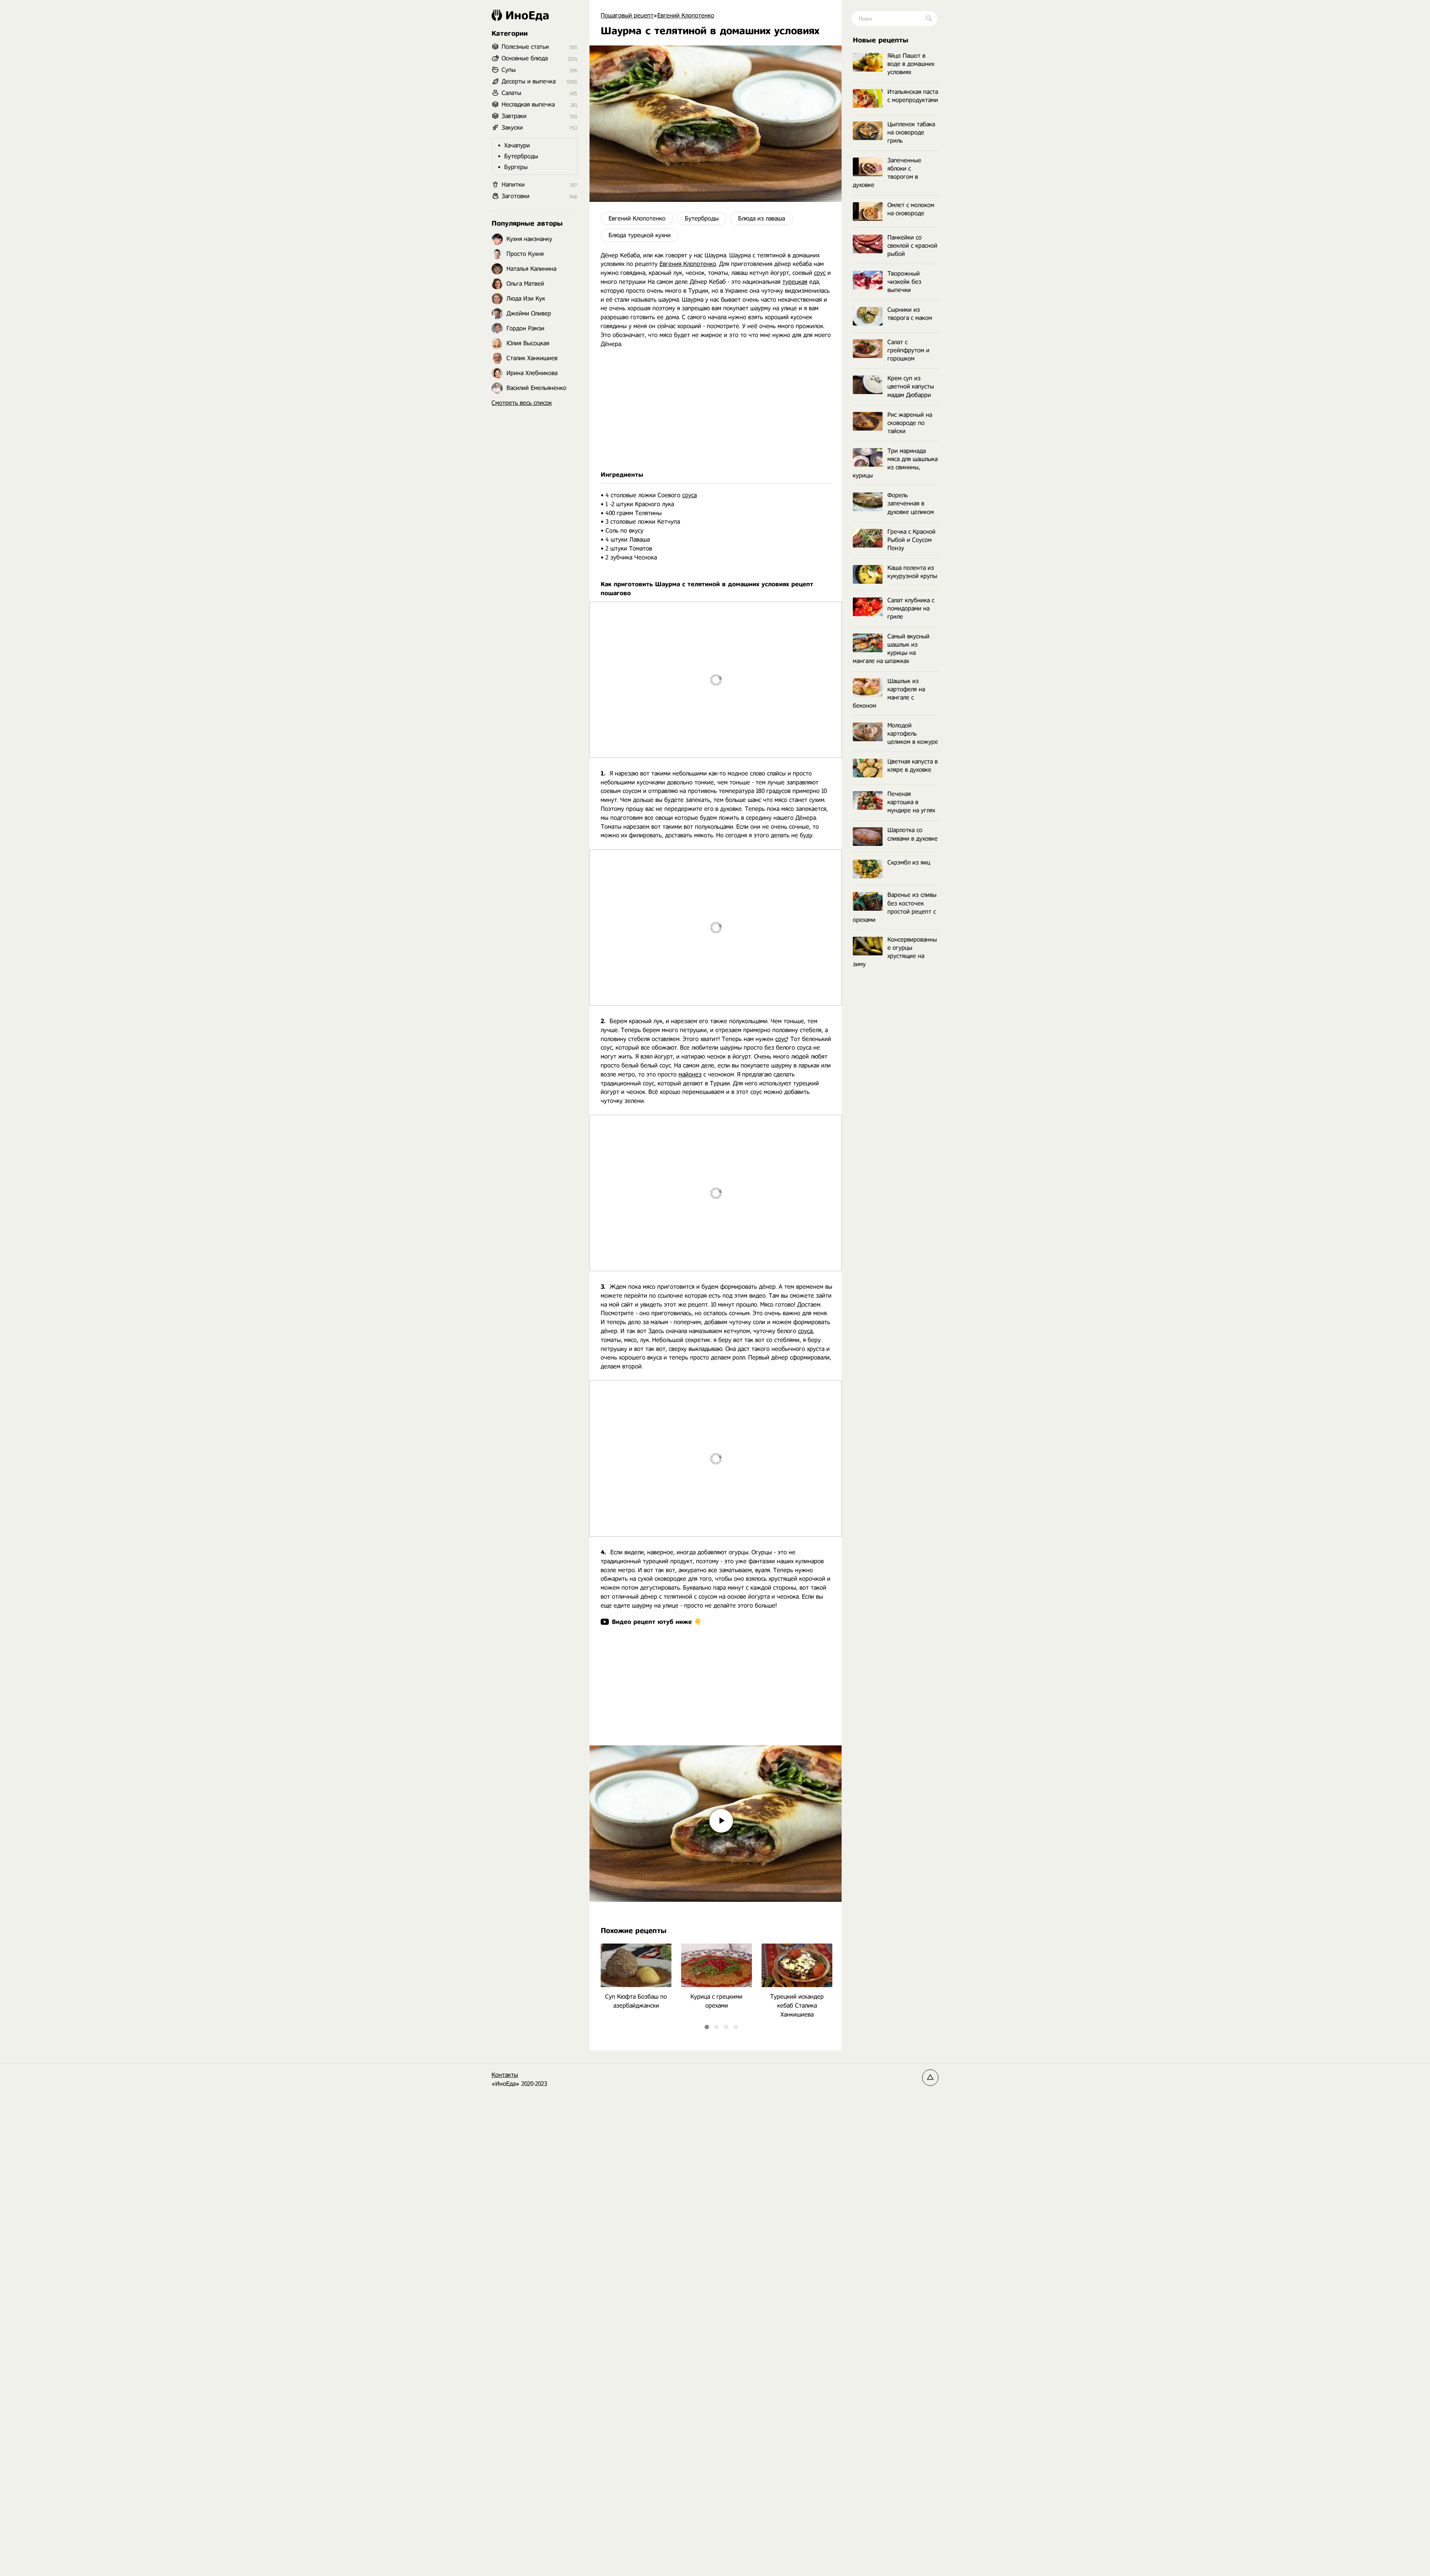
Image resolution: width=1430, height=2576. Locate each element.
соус (820, 273)
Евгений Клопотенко (637, 218)
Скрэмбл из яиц (909, 862)
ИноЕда (527, 15)
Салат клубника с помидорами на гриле (911, 608)
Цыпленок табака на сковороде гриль (911, 132)
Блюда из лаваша (762, 218)
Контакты (505, 2075)
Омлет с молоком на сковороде (911, 209)
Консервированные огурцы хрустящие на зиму (895, 952)
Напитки (513, 185)
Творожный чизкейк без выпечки (904, 282)
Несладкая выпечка (528, 104)
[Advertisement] (716, 409)
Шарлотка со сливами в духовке (913, 834)
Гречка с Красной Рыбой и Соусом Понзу (911, 540)
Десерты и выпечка (529, 81)
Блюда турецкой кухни (640, 235)
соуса (689, 495)
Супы (509, 70)
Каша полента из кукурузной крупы (912, 572)
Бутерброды (702, 218)
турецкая (795, 282)
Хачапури (517, 145)
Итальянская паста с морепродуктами (913, 96)
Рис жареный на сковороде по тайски (910, 423)
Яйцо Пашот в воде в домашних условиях (911, 64)
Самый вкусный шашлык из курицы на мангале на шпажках (891, 649)
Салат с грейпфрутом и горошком (908, 350)
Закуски (512, 128)
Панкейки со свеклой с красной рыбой (912, 246)
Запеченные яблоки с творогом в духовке (887, 173)
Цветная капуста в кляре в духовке (913, 766)
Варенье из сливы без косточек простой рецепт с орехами (895, 907)
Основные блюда (525, 58)
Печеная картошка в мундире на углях (911, 802)
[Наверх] (930, 2078)
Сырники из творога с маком (910, 314)
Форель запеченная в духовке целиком (911, 503)
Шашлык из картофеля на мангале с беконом (889, 693)
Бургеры (516, 167)
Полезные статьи (525, 47)
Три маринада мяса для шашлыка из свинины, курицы (895, 463)
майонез (690, 1074)
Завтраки (514, 116)
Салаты (511, 93)
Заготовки (516, 196)
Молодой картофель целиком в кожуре (913, 734)
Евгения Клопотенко (688, 264)
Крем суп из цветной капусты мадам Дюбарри (911, 386)
